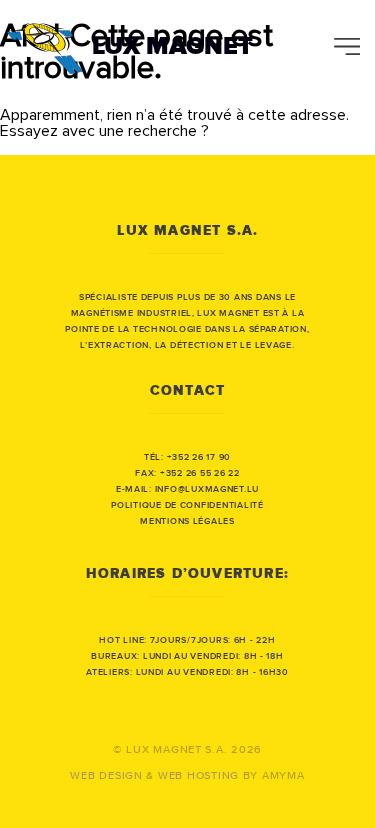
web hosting (198, 775)
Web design (106, 775)
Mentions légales (187, 521)
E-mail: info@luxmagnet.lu (187, 489)
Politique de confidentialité (187, 505)
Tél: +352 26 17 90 (187, 457)
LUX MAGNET (172, 46)
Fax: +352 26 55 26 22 (187, 473)
